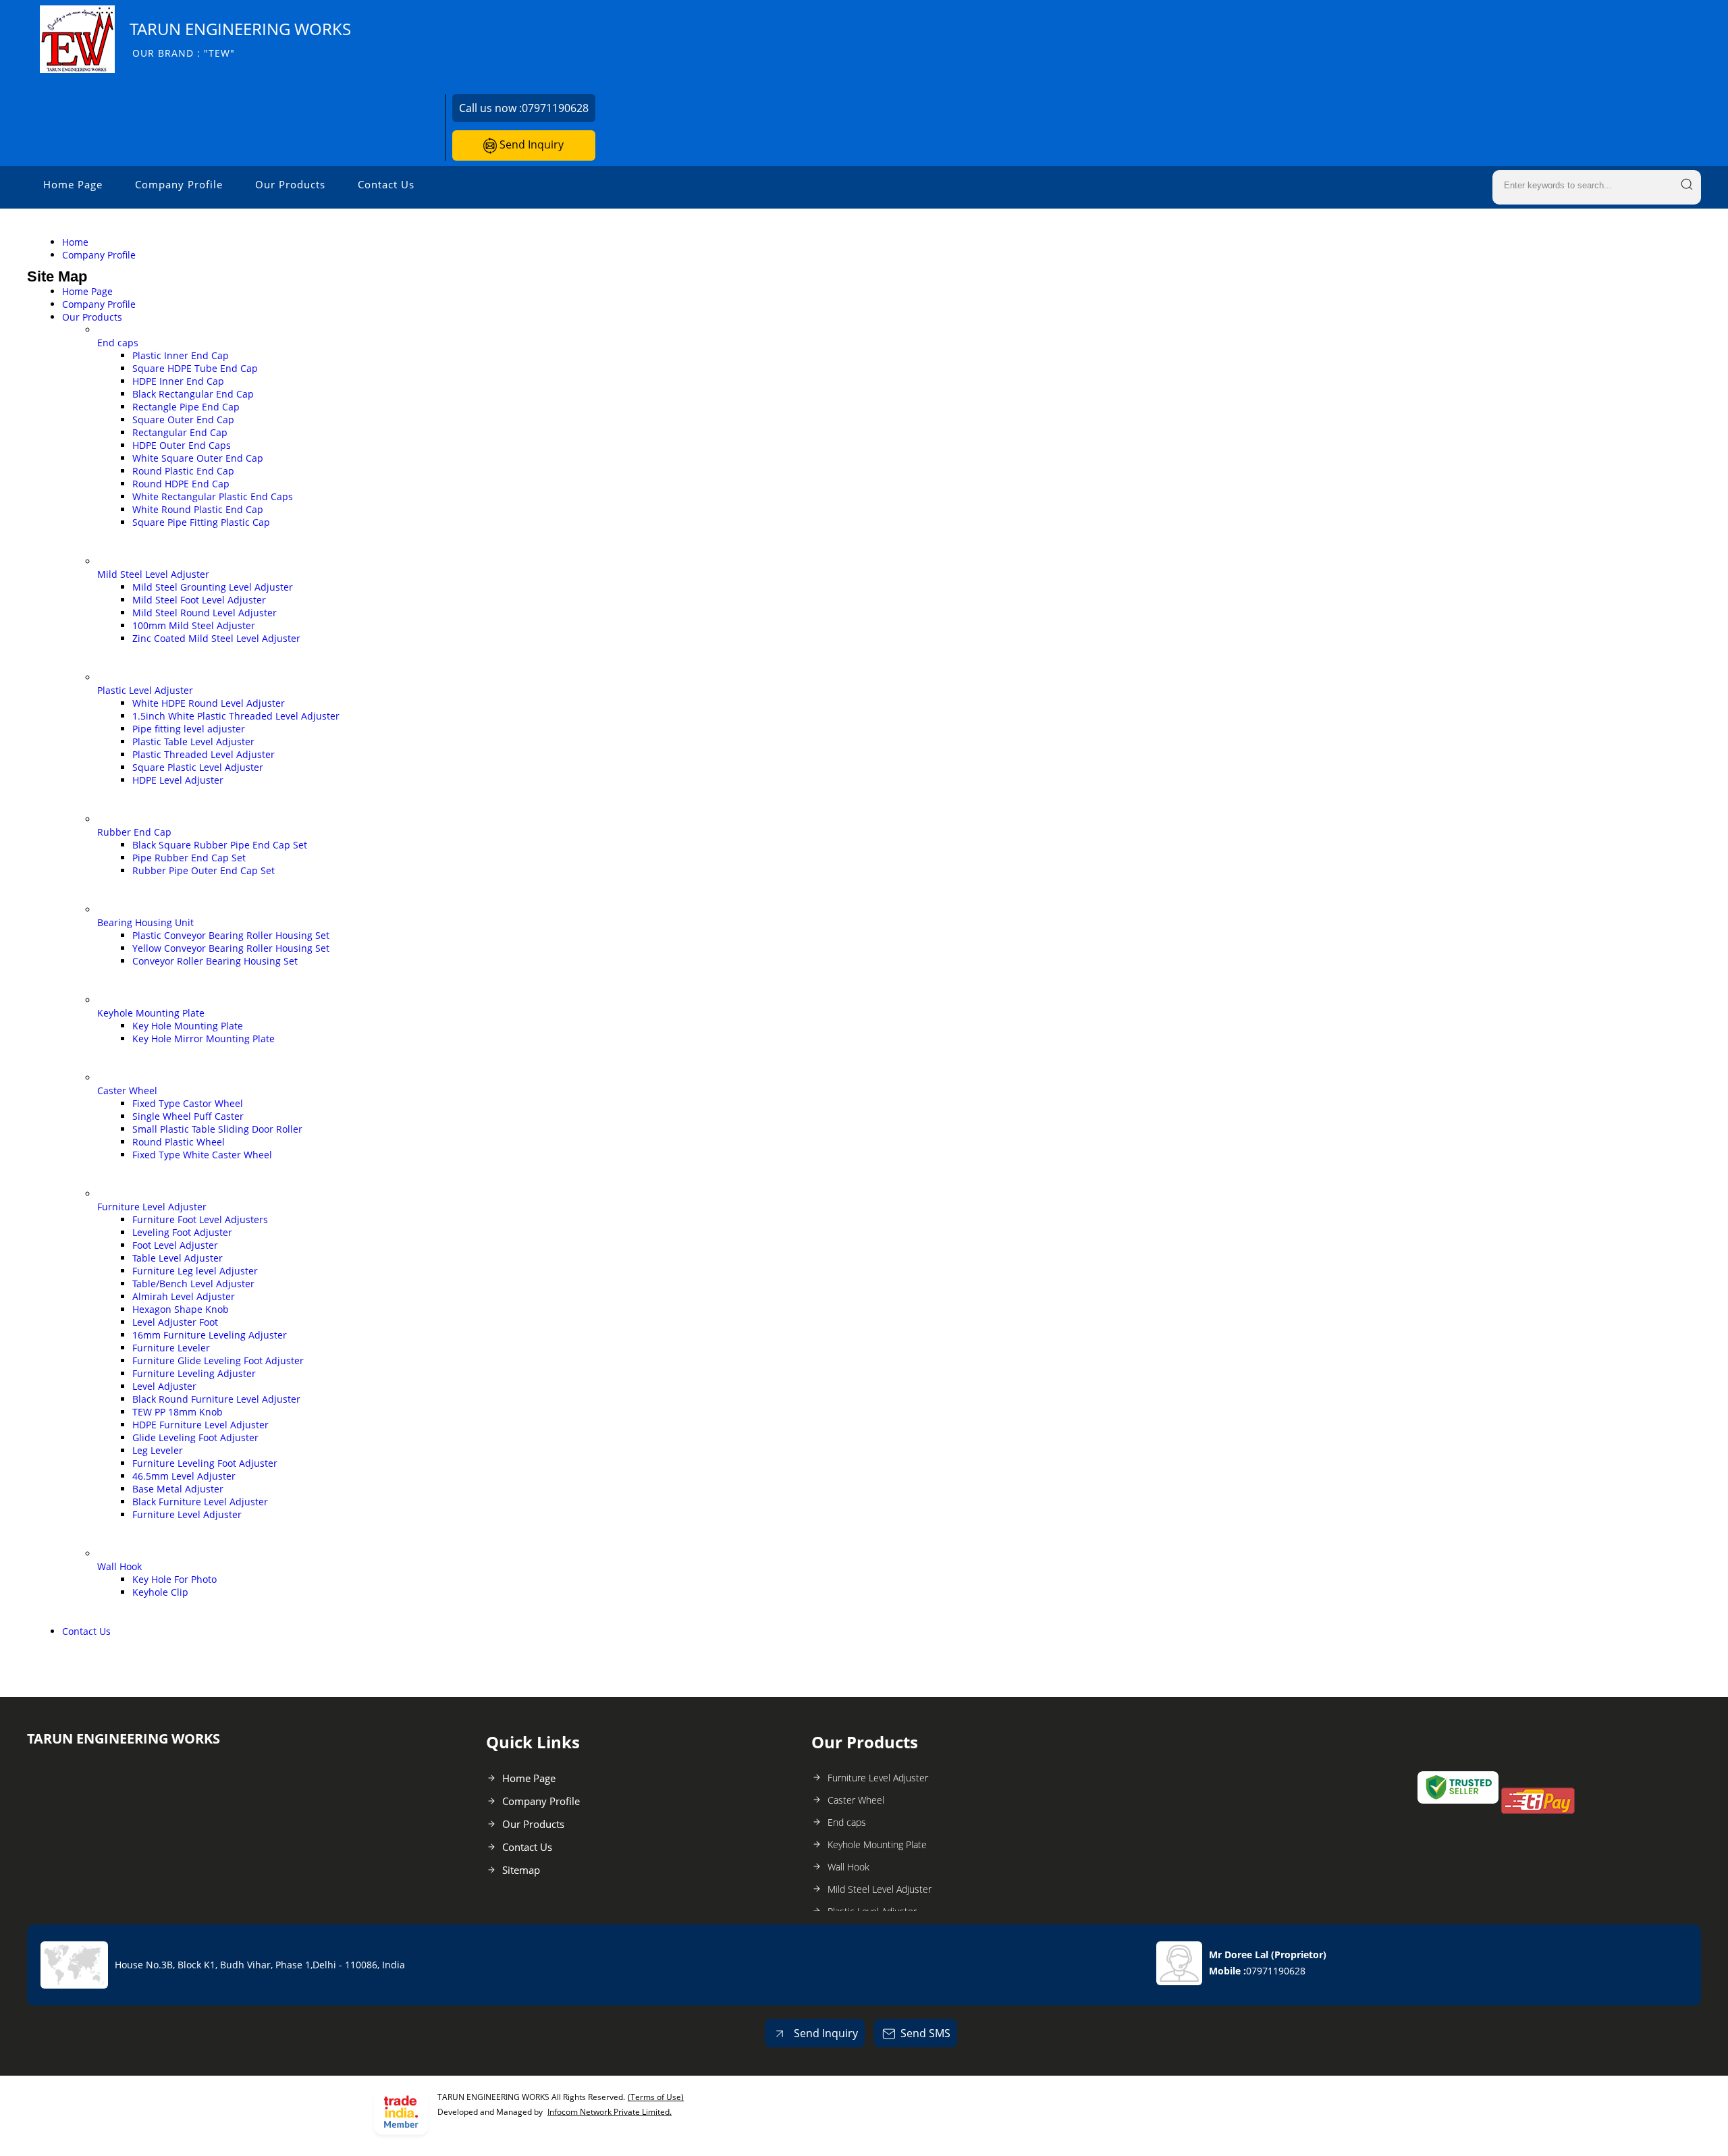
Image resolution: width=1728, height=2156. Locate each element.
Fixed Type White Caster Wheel (202, 1155)
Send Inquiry (530, 144)
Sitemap (521, 1870)
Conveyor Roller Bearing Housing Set (215, 961)
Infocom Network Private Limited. (610, 2112)
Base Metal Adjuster (178, 1489)
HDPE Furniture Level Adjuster (200, 1425)
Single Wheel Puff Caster (188, 1116)
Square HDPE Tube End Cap (195, 368)
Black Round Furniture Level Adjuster (216, 1399)
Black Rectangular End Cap (193, 394)
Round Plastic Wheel (179, 1142)
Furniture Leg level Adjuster (195, 1271)
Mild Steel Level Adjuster (153, 574)
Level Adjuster (164, 1386)
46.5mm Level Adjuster (184, 1476)
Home (75, 242)
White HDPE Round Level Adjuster (209, 703)
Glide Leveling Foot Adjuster (195, 1437)
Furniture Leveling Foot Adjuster (205, 1463)
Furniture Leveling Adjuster (194, 1373)
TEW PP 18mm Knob (178, 1412)
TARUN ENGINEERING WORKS (240, 39)
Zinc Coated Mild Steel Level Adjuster (216, 638)
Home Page (73, 184)
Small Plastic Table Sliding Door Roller (217, 1129)
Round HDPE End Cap (181, 484)
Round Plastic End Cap (183, 471)
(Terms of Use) (656, 2097)
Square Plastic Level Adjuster (198, 767)
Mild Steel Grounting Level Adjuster (213, 587)
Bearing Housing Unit (145, 922)
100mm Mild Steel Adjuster (194, 625)
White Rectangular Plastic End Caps (213, 496)
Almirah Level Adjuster (184, 1296)
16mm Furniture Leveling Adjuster (210, 1335)
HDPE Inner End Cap (178, 381)
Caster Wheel (127, 1090)
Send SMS (925, 2033)
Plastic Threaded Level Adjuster (204, 754)
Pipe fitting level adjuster (189, 729)
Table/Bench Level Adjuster (193, 1284)
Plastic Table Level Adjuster (193, 742)
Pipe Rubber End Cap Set (189, 858)
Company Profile (179, 184)
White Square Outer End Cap (198, 458)
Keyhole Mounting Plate (151, 1013)
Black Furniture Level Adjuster (200, 1502)
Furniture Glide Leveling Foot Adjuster (218, 1360)
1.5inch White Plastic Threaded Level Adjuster (236, 716)
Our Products (290, 184)
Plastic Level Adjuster (145, 690)
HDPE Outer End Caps (182, 445)
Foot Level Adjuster (175, 1245)
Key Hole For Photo (174, 1579)
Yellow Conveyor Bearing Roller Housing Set (231, 948)
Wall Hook (119, 1566)
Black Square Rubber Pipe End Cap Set (220, 845)
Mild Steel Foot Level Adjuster (199, 600)
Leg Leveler (158, 1450)
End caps (118, 343)
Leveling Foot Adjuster (182, 1232)
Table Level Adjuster (178, 1258)
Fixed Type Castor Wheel (188, 1103)
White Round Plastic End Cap (198, 509)
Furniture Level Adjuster (152, 1207)
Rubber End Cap (134, 832)
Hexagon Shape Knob (181, 1309)
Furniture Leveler (171, 1348)
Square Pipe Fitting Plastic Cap (201, 522)
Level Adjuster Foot (175, 1322)
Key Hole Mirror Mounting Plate (204, 1039)
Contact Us (386, 184)
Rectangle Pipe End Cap (186, 407)
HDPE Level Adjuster (178, 780)
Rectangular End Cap (180, 432)
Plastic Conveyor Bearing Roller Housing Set (231, 935)
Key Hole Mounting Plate (188, 1026)
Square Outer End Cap (183, 420)
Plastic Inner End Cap (181, 355)
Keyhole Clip (160, 1592)
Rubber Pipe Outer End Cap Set (204, 870)
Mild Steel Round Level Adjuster (205, 613)
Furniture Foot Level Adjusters (200, 1219)
